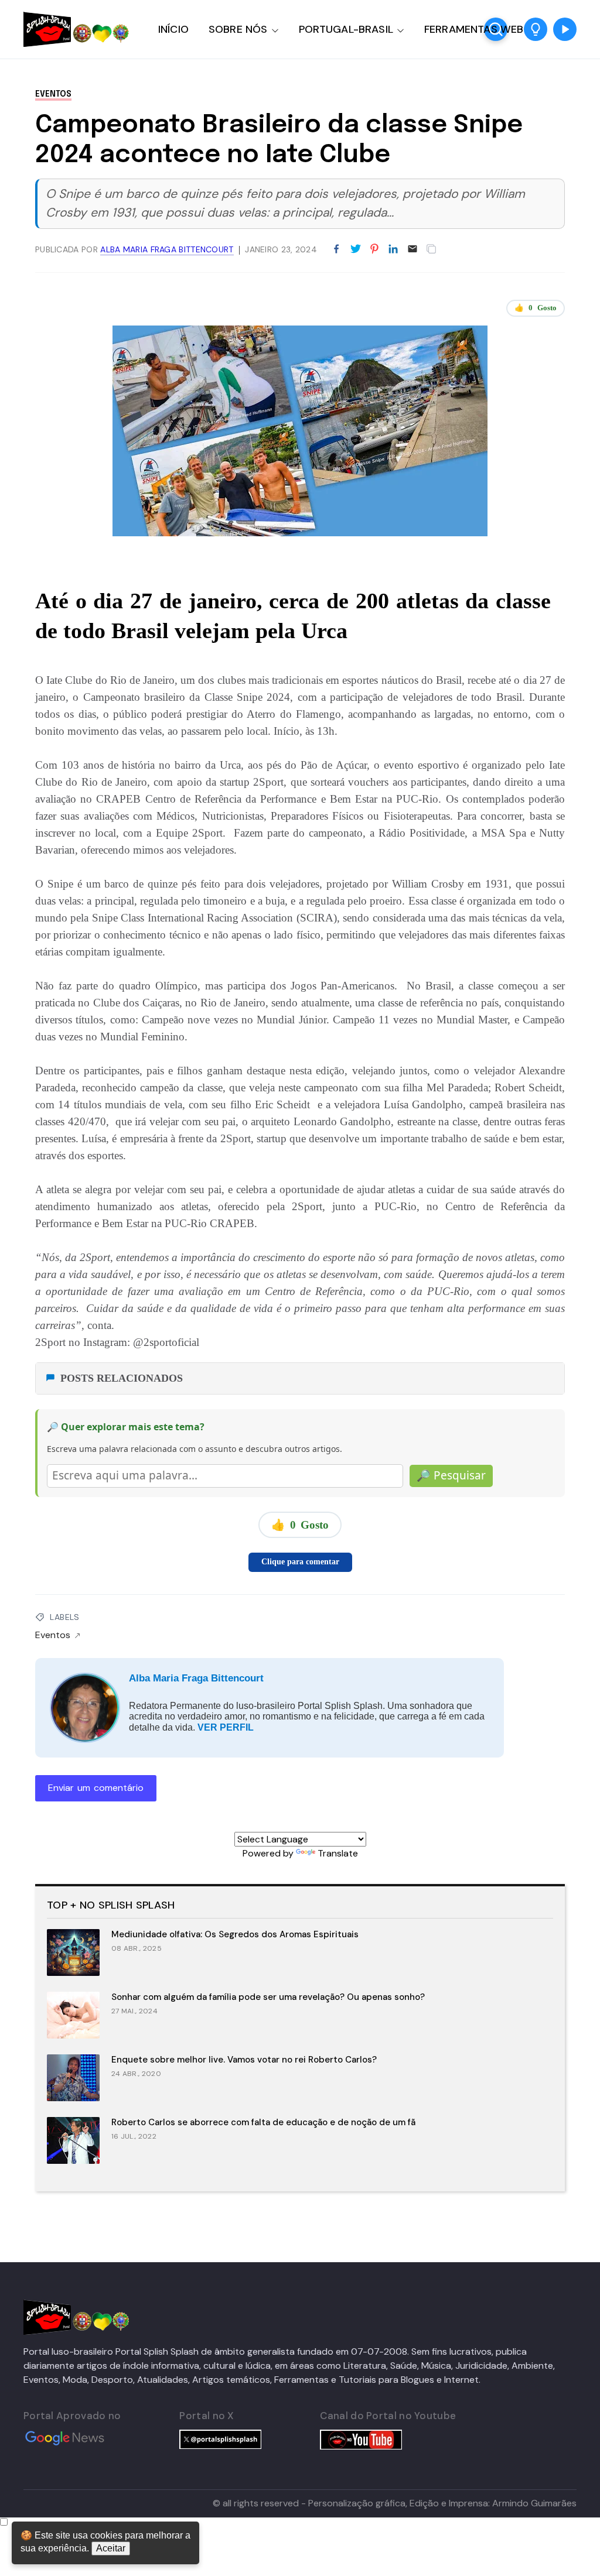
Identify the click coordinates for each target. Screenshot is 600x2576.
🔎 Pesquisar (451, 1475)
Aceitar (111, 2548)
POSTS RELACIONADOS (122, 1378)
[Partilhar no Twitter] (356, 249)
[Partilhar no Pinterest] (374, 249)
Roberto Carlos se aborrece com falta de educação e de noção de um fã (263, 2122)
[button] (536, 29)
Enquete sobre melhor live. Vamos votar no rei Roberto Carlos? (244, 2060)
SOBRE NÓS (238, 29)
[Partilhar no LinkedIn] (393, 249)
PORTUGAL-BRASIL (346, 29)
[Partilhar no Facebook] (336, 249)
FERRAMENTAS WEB (474, 29)
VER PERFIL (226, 1727)
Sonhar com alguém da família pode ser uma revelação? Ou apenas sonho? (268, 1997)
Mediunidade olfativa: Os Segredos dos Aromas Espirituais (235, 1934)
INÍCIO (173, 29)
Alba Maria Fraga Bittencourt (196, 1678)
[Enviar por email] (412, 248)
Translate (338, 1853)
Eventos (53, 94)
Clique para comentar (300, 1562)
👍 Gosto (536, 308)
